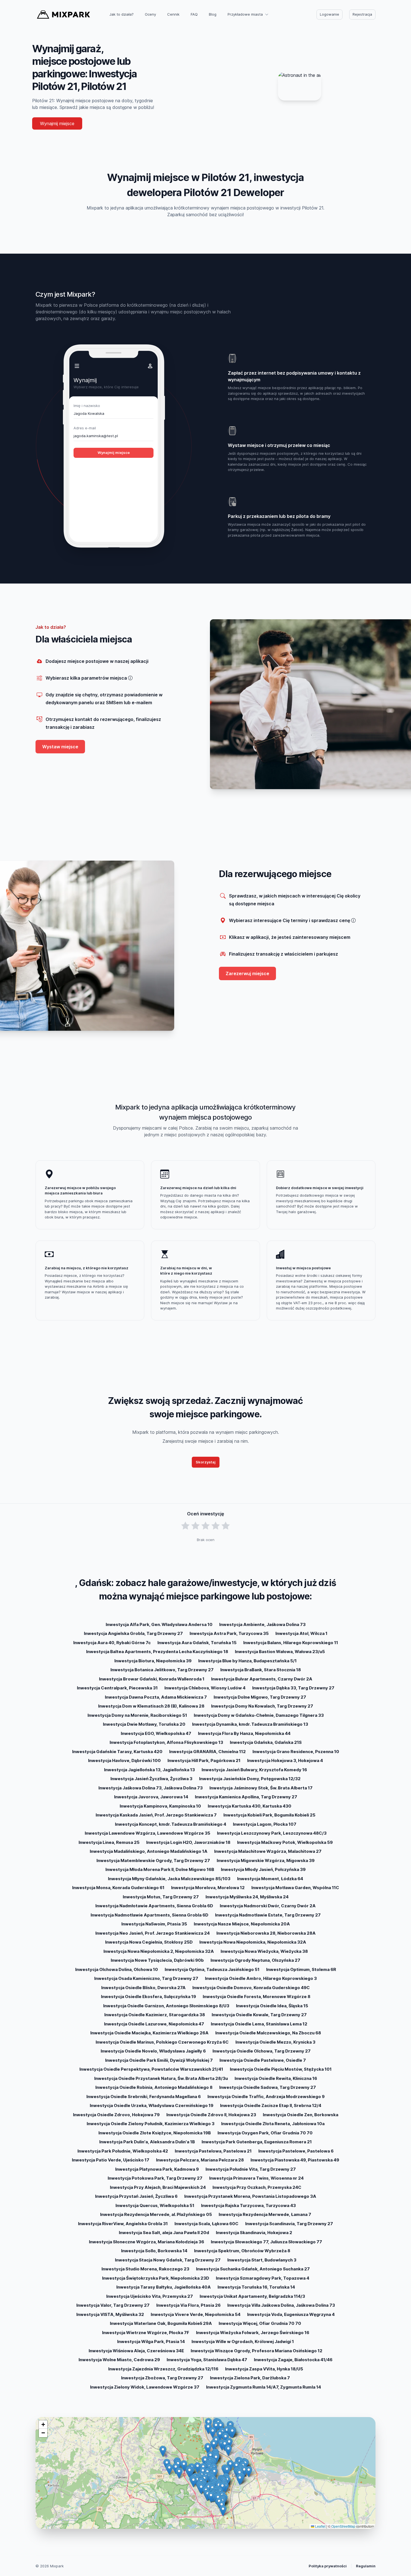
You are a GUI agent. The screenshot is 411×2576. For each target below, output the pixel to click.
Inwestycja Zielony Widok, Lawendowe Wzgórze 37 (145, 2387)
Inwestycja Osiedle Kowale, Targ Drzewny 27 (259, 2015)
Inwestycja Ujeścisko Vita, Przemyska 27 (150, 2296)
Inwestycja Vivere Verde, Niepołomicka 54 (196, 2314)
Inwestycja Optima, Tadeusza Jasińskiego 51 (212, 1969)
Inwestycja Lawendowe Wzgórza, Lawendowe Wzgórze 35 (147, 1833)
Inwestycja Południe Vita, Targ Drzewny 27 (251, 2169)
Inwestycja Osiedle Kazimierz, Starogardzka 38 (155, 2015)
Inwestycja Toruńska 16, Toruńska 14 (256, 2287)
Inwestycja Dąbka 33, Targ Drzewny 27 (293, 1688)
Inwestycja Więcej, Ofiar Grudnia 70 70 (260, 2323)
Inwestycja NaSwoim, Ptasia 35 (154, 1924)
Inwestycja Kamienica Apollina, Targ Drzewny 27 (246, 1797)
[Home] (63, 15)
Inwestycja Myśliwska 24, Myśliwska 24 (247, 1897)
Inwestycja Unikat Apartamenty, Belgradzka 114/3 (252, 2296)
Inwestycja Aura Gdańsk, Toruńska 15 (197, 1643)
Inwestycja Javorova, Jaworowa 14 (151, 1797)
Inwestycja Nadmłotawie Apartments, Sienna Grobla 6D (154, 1906)
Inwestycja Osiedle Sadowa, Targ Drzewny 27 (268, 2087)
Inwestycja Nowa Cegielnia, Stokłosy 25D (149, 1942)
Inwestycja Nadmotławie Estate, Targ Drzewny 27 (268, 1915)
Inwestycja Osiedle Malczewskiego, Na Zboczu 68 (268, 2033)
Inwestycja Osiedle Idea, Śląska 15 (272, 2006)
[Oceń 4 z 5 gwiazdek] (216, 1526)
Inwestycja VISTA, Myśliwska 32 (110, 2314)
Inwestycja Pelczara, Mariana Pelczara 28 (200, 2160)
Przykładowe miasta (245, 14)
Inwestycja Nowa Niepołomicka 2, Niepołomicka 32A (159, 1951)
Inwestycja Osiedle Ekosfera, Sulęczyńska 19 (148, 1997)
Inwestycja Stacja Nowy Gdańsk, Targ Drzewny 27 (168, 2260)
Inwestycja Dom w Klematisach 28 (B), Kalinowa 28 (151, 1706)
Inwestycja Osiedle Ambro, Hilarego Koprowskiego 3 (261, 1978)
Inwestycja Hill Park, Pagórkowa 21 (204, 1760)
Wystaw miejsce (60, 747)
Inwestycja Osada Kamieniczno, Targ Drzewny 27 (146, 1978)
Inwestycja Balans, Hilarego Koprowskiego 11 (291, 1643)
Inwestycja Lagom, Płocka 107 (265, 1824)
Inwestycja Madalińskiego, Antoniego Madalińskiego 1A (149, 1851)
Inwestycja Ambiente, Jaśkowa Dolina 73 (262, 1624)
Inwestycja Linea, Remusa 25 (109, 1842)
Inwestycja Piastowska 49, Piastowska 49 (295, 2160)
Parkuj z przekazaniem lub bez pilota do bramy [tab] (279, 516)
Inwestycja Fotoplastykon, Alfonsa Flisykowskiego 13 (166, 1742)
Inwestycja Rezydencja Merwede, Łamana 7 (265, 2214)
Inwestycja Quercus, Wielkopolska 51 (155, 2205)
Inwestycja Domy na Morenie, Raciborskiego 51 (137, 1715)
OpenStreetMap (343, 2526)
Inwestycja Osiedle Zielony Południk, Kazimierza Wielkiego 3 (151, 2124)
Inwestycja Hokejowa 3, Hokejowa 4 (285, 1760)
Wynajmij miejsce (57, 123)
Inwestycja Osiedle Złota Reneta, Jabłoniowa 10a (273, 2124)
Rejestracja (362, 14)
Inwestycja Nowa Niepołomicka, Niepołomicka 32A (253, 1942)
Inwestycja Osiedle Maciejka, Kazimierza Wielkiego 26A (149, 2033)
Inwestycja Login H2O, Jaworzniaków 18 (188, 1842)
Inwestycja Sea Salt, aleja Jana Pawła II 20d (164, 2233)
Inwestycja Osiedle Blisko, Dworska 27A (143, 1988)
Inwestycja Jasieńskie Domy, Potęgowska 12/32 (250, 1779)
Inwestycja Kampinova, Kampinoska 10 (160, 1806)
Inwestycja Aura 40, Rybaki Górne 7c (112, 1643)
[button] (198, 2468)
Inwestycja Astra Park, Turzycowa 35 (229, 1633)
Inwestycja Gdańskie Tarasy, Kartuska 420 (117, 1752)
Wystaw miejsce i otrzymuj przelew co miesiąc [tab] (279, 445)
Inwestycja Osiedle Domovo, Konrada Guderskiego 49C (251, 1988)
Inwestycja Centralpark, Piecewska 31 (117, 1688)
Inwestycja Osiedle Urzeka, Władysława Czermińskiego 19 (152, 2105)
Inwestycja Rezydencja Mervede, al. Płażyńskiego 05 (156, 2214)
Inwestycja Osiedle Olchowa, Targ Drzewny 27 (262, 2051)
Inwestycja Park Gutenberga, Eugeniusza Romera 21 (257, 2142)
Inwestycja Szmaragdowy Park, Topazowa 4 (263, 2278)
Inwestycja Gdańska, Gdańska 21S (266, 1742)
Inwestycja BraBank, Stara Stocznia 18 (261, 1670)
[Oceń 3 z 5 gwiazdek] (206, 1526)
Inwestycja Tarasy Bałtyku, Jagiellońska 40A (164, 2287)
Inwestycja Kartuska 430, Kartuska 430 (250, 1806)
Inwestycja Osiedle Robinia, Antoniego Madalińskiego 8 (154, 2087)
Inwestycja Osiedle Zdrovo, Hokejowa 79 (116, 2115)
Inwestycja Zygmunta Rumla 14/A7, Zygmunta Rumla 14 (264, 2387)
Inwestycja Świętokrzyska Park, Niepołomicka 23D (156, 2278)
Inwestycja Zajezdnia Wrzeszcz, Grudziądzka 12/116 (163, 2369)
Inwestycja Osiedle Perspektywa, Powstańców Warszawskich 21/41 (151, 2069)
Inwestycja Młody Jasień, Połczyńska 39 (263, 1869)
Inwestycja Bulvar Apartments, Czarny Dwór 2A (262, 1679)
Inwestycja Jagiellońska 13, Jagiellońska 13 (149, 1770)
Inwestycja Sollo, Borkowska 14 (154, 2251)
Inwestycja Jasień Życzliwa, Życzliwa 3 (151, 1779)
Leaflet (320, 2526)
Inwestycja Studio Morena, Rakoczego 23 (145, 2269)
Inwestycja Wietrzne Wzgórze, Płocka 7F (146, 2333)
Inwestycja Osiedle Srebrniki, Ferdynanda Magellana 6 (144, 2097)
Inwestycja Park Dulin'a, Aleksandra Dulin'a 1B (147, 2142)
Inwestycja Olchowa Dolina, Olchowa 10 (117, 1969)
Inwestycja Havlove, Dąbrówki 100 (124, 1760)
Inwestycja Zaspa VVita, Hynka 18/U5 (264, 2369)
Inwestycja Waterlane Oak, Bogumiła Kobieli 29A (161, 2323)
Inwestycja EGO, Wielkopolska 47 (156, 1733)
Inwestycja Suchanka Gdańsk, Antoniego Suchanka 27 (253, 2269)
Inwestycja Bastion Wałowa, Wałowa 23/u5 (280, 1652)
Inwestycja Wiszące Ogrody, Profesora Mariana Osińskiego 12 (257, 2351)
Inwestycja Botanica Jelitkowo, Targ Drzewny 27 (162, 1670)
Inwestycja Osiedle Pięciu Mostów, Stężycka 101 (281, 2069)
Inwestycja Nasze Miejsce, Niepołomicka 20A (242, 1924)
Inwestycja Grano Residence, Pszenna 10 (296, 1752)
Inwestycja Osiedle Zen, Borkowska (301, 2115)
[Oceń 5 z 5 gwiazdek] (226, 1526)
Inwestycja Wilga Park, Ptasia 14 (151, 2342)
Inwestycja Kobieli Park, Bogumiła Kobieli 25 (269, 1815)
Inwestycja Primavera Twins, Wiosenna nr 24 (256, 2178)
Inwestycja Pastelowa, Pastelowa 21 (213, 2151)
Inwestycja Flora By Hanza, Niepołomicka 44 (244, 1733)
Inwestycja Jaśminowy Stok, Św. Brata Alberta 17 (261, 1788)
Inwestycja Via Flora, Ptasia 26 (188, 2305)
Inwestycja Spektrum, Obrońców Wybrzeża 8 (242, 2251)
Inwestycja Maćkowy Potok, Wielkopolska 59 (285, 1842)
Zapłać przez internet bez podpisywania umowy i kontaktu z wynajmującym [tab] (294, 376)
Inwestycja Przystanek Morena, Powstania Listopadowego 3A (250, 2196)
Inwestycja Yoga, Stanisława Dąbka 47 (207, 2360)
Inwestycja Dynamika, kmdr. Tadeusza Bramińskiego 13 (250, 1724)
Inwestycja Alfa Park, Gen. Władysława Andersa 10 (159, 1624)
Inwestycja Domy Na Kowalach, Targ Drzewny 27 (262, 1706)
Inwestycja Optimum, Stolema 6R (301, 1969)
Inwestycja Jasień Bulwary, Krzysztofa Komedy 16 (254, 1770)
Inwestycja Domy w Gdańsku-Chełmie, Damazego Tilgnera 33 (259, 1715)
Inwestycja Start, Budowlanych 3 (262, 2260)
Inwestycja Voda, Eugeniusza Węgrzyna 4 (291, 2314)
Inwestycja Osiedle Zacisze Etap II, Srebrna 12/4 (271, 2105)
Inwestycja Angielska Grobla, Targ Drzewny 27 (133, 1633)
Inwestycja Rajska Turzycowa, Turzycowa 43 (248, 2205)
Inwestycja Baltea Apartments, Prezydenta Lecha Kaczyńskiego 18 (157, 1652)
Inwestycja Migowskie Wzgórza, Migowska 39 (266, 1860)
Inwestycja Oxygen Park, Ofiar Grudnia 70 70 (265, 2133)
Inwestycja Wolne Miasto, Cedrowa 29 (119, 2360)
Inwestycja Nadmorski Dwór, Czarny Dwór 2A (268, 1906)
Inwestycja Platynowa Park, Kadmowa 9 (157, 2169)
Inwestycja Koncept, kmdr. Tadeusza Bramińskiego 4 (171, 1824)
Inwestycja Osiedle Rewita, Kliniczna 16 (276, 2078)
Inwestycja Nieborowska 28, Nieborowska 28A (266, 1933)
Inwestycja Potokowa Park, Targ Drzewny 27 (155, 2178)
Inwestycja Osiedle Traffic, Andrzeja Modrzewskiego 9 (266, 2097)
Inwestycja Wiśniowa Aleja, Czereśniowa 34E (136, 2351)
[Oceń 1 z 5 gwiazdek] (185, 1526)
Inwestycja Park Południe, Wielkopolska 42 (123, 2151)
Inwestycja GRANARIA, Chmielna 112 (207, 1752)
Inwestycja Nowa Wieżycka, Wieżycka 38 (264, 1951)
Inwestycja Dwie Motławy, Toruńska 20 (144, 1724)
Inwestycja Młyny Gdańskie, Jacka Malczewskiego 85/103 (169, 1879)
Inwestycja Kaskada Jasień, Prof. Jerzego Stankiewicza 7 (156, 1815)
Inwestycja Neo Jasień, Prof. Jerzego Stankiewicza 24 (153, 1933)
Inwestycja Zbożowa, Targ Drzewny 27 (162, 2378)
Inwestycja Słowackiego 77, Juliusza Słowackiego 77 (266, 2242)
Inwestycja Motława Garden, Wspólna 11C (295, 1888)
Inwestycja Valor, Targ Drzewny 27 (113, 2305)
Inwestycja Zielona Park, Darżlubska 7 (250, 2378)
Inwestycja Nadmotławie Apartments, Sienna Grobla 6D (149, 1915)
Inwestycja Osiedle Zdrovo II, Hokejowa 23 (211, 2115)
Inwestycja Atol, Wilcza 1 (301, 1633)
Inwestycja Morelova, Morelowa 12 (208, 1888)
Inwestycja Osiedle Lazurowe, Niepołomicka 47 (154, 2024)
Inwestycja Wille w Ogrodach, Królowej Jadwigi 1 (243, 2342)
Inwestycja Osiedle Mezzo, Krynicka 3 (275, 2042)
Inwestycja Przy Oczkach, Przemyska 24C (257, 2187)
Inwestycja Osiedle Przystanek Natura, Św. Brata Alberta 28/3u (161, 2078)
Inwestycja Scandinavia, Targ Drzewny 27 (289, 2224)
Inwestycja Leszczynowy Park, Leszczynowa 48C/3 (272, 1833)
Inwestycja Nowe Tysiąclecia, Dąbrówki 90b (157, 1960)
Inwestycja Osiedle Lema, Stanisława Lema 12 (259, 2024)
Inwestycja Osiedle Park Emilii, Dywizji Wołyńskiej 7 (159, 2060)
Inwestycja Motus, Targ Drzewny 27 (161, 1897)
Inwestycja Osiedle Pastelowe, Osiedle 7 (263, 2060)
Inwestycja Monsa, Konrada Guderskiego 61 (118, 1888)
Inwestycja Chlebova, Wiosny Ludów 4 (205, 1688)
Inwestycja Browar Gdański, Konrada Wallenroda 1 (152, 1679)
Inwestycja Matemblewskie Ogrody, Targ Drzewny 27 (153, 1860)
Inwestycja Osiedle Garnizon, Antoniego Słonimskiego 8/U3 (166, 2006)
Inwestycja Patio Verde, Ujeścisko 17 (111, 2160)
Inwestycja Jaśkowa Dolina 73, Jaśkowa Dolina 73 (151, 1788)
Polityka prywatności (328, 2566)
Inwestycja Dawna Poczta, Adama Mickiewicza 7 (156, 1697)
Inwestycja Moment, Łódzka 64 (270, 1879)
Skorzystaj (206, 1462)
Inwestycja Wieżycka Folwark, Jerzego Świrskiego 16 (253, 2333)
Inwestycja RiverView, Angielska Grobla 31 (123, 2224)
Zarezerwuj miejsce (247, 973)
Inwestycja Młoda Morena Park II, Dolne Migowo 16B (160, 1869)
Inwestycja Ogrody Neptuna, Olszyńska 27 (255, 1960)
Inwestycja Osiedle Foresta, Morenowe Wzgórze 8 (257, 1997)
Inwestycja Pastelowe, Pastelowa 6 (296, 2151)
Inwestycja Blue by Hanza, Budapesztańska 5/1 (247, 1661)
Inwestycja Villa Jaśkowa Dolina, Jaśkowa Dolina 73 (281, 2305)
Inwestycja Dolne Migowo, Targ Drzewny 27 (260, 1697)
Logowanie (329, 14)
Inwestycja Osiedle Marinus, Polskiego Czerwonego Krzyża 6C (162, 2042)
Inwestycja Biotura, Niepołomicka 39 (153, 1661)
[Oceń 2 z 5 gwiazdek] (195, 1526)
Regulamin (366, 2566)
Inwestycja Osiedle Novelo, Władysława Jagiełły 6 (153, 2051)
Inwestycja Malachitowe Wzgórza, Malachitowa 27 (268, 1851)
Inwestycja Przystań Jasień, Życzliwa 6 (136, 2196)
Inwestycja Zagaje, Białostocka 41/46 (293, 2360)
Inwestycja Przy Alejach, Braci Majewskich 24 (158, 2187)
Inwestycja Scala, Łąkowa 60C (206, 2224)
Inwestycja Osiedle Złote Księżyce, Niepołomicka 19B (155, 2133)
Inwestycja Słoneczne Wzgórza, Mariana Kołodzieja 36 (147, 2242)
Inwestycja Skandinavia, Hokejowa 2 (254, 2233)
